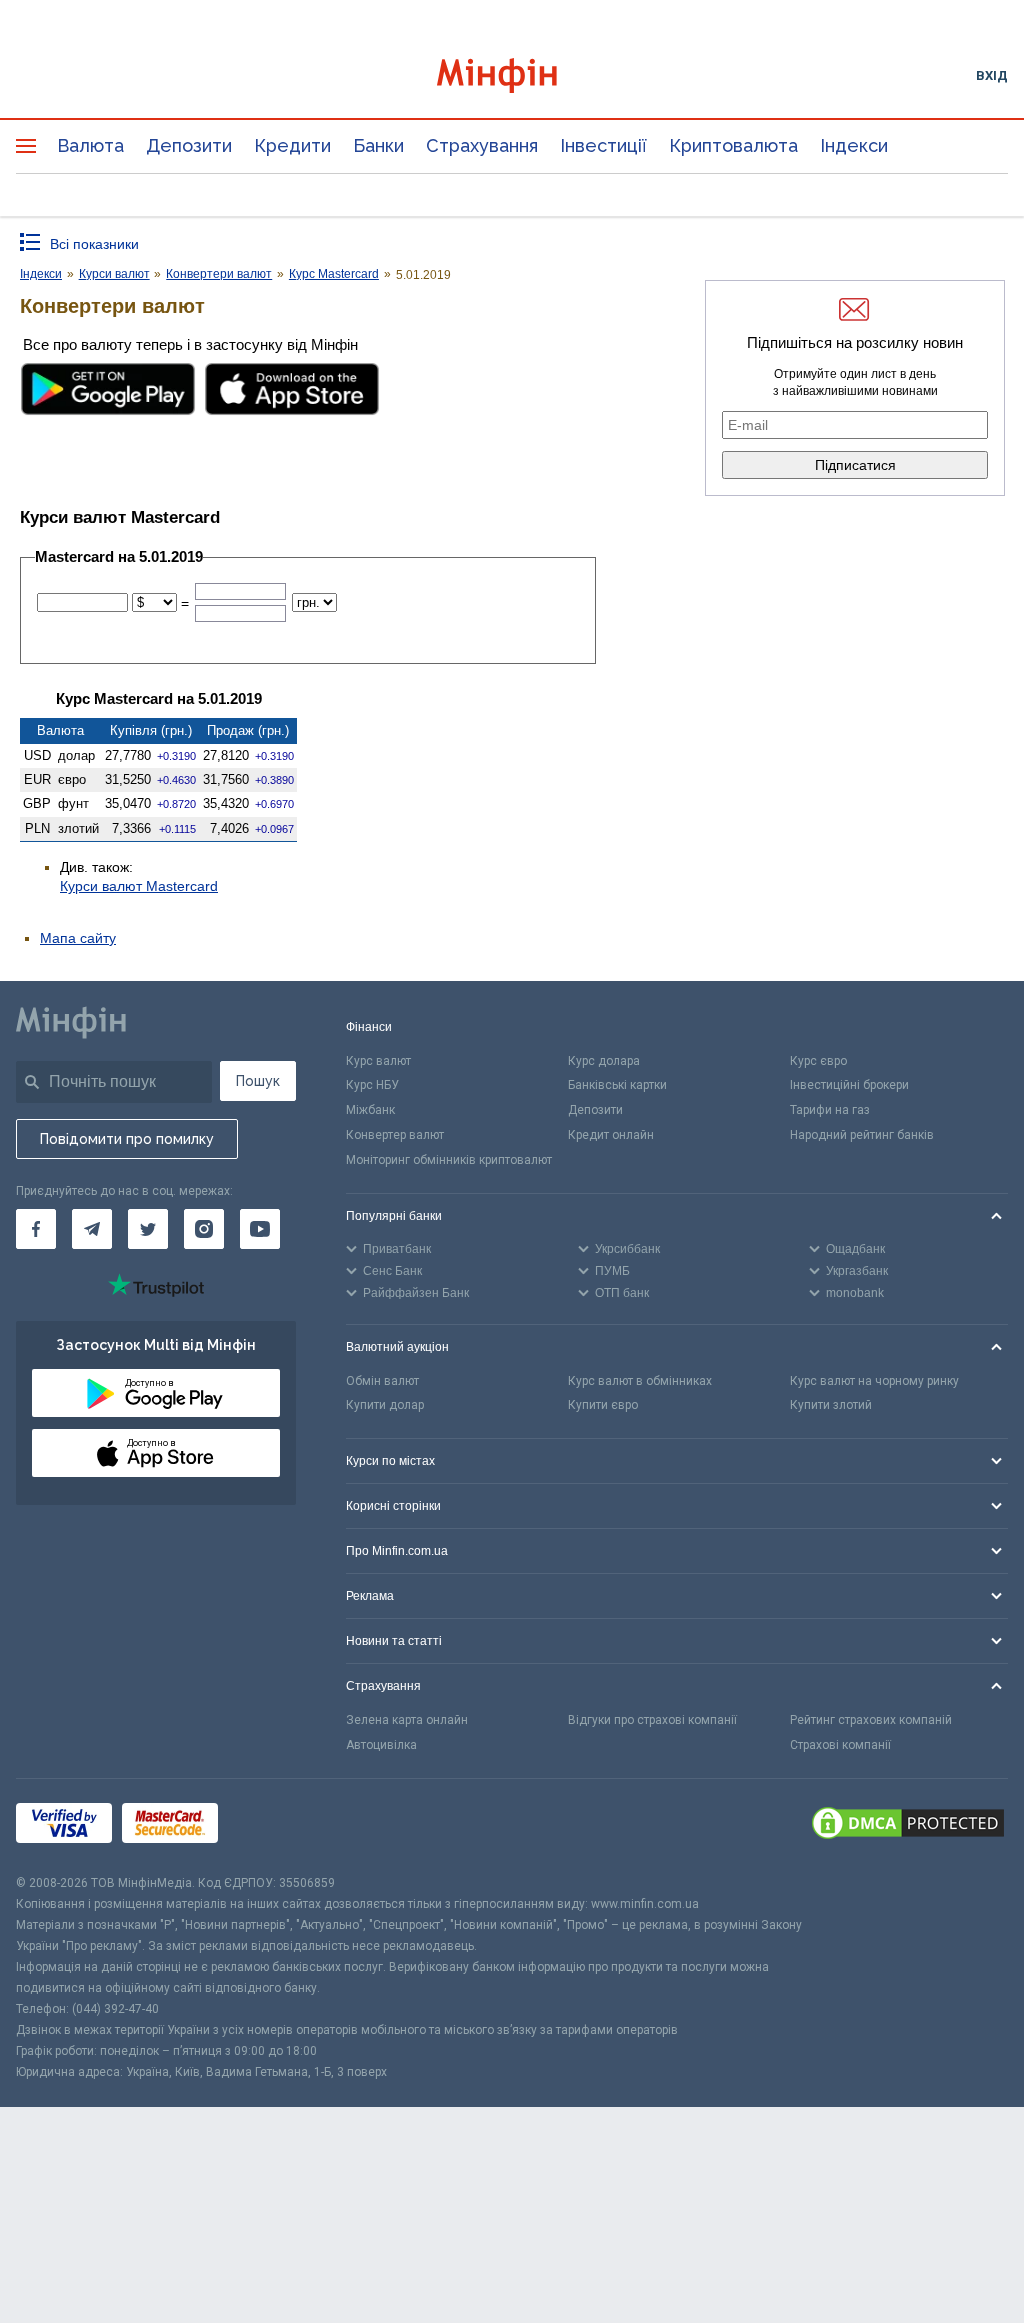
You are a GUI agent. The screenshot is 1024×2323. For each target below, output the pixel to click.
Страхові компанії (840, 1745)
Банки (378, 145)
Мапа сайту (78, 938)
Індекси (854, 145)
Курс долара (604, 1061)
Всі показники (94, 244)
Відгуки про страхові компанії (652, 1720)
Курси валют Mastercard (139, 886)
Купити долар (385, 1405)
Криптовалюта (733, 145)
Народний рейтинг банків (862, 1135)
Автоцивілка (381, 1745)
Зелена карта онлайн (407, 1720)
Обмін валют (382, 1381)
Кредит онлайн (611, 1135)
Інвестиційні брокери (849, 1085)
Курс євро (818, 1061)
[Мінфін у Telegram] (92, 1229)
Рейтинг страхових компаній (871, 1720)
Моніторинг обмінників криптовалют (449, 1160)
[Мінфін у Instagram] (204, 1229)
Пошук (258, 1081)
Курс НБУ (372, 1085)
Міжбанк (370, 1110)
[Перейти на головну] (512, 75)
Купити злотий (831, 1405)
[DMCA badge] (908, 1826)
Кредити (292, 145)
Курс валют (378, 1061)
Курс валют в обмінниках (640, 1381)
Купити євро (603, 1405)
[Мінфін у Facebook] (36, 1229)
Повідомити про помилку (127, 1139)
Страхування (482, 145)
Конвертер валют (395, 1135)
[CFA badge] (272, 1825)
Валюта (90, 145)
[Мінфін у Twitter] (148, 1229)
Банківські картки (617, 1085)
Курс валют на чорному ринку (874, 1381)
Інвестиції (603, 145)
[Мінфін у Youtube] (260, 1229)
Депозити (189, 145)
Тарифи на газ (830, 1110)
